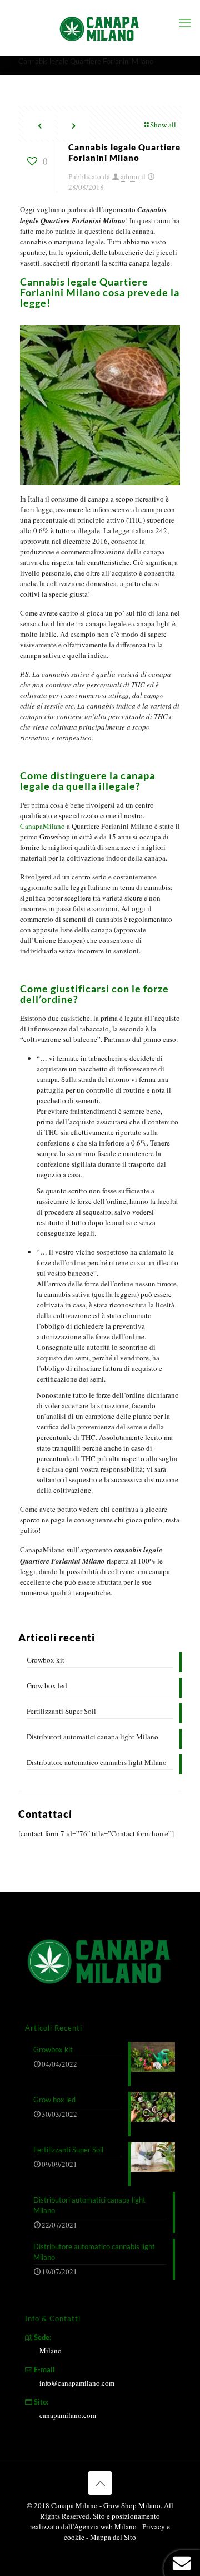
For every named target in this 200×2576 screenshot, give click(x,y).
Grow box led (47, 1685)
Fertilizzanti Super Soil (61, 1711)
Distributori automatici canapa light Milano (92, 1737)
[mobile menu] (185, 22)
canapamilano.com (68, 2415)
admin (130, 176)
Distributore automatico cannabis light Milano (97, 1762)
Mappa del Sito (113, 2537)
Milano (51, 2351)
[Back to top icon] (100, 2483)
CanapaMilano (42, 826)
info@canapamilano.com (77, 2383)
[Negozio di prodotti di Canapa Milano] (100, 28)
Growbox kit (46, 1660)
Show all (163, 125)
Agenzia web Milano (105, 2526)
